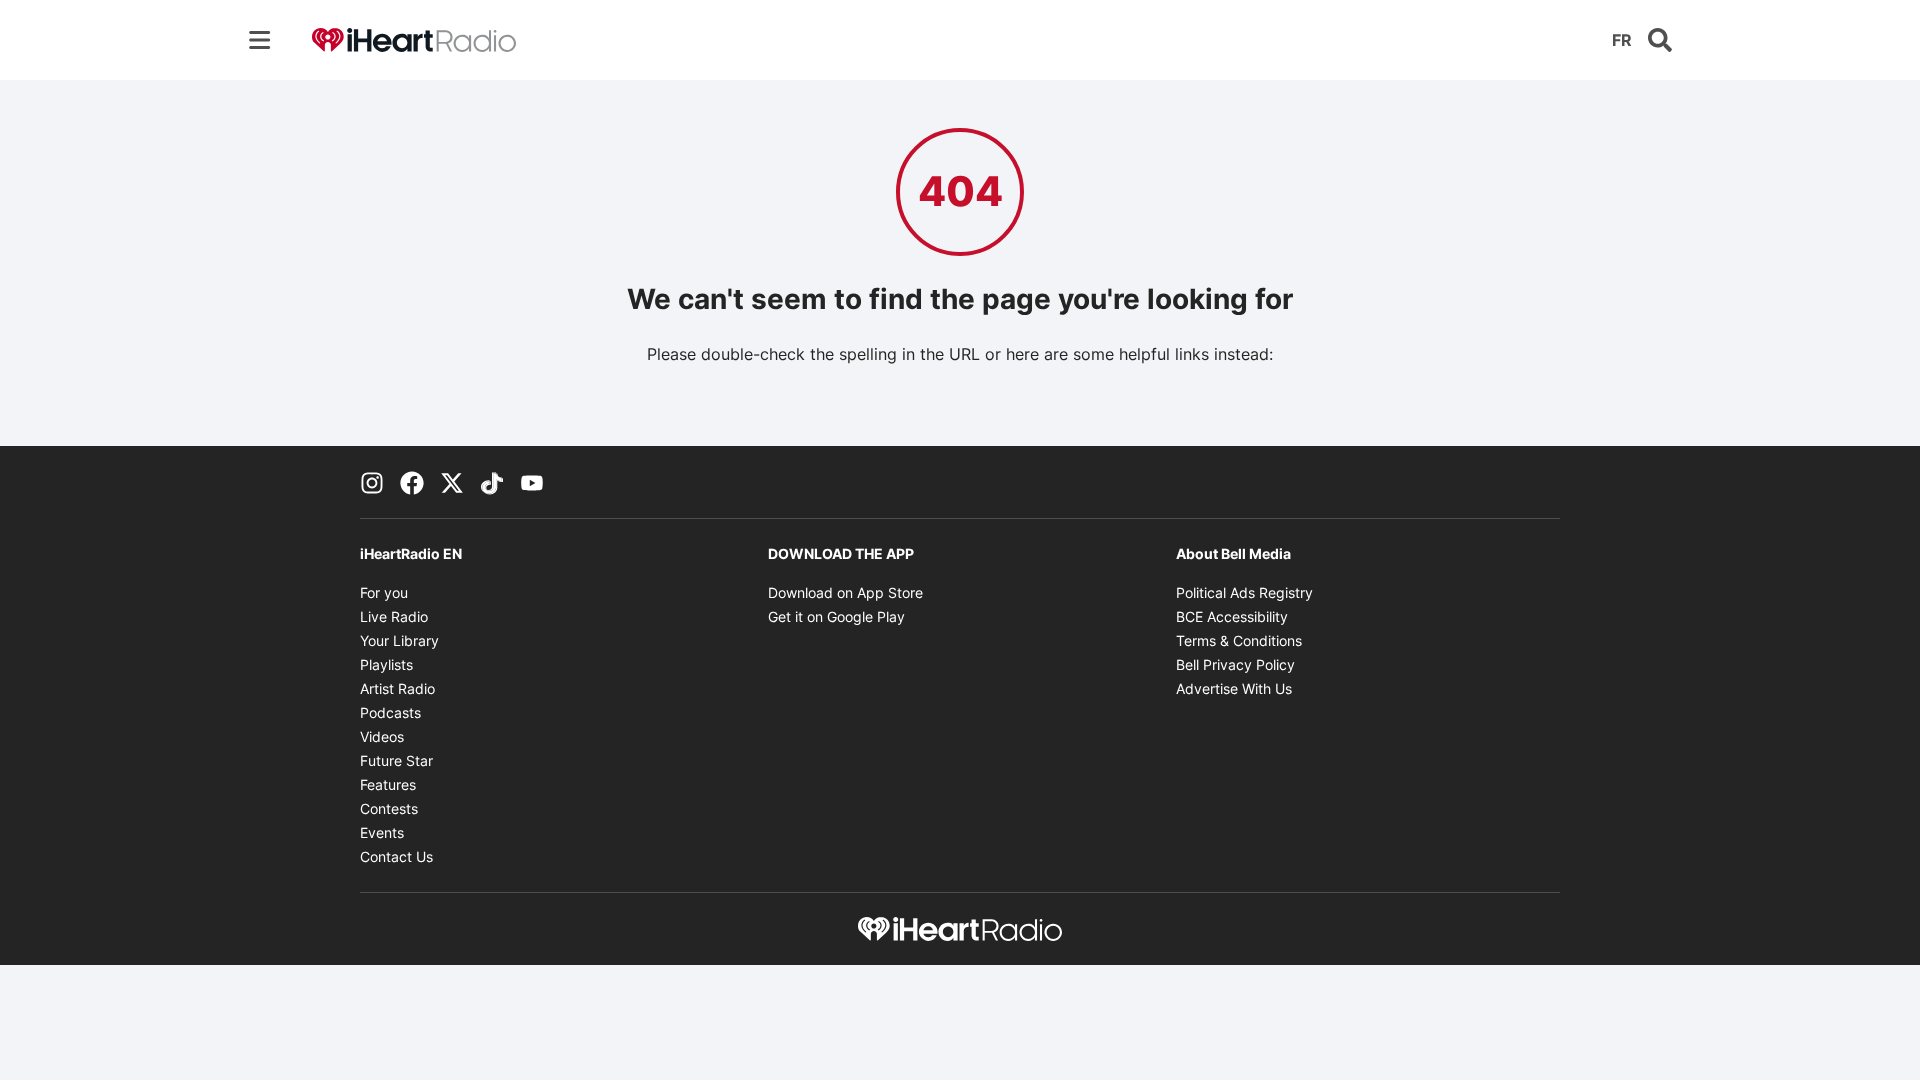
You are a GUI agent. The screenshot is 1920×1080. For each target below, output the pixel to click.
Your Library (399, 640)
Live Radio (394, 616)
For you (384, 592)
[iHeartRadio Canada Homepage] (414, 40)
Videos (382, 736)
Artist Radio (397, 688)
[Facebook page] (412, 482)
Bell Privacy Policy (1235, 664)
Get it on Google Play (836, 616)
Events (382, 832)
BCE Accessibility (1232, 616)
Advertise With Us (1234, 688)
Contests (389, 808)
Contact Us (396, 856)
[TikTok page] (492, 482)
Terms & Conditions (1239, 640)
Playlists (386, 664)
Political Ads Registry (1244, 592)
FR (1622, 40)
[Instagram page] (372, 482)
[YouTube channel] (532, 482)
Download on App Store (845, 592)
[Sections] (260, 40)
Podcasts (390, 712)
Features (388, 784)
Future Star (396, 760)
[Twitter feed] (452, 482)
